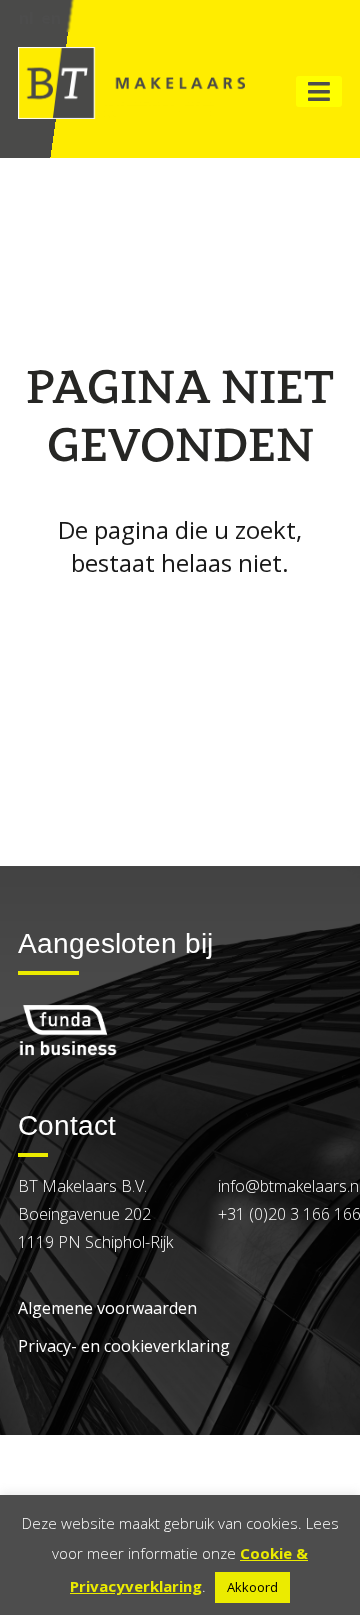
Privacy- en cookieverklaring (124, 1346)
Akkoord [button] (252, 1587)
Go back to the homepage (180, 617)
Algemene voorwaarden (107, 1308)
